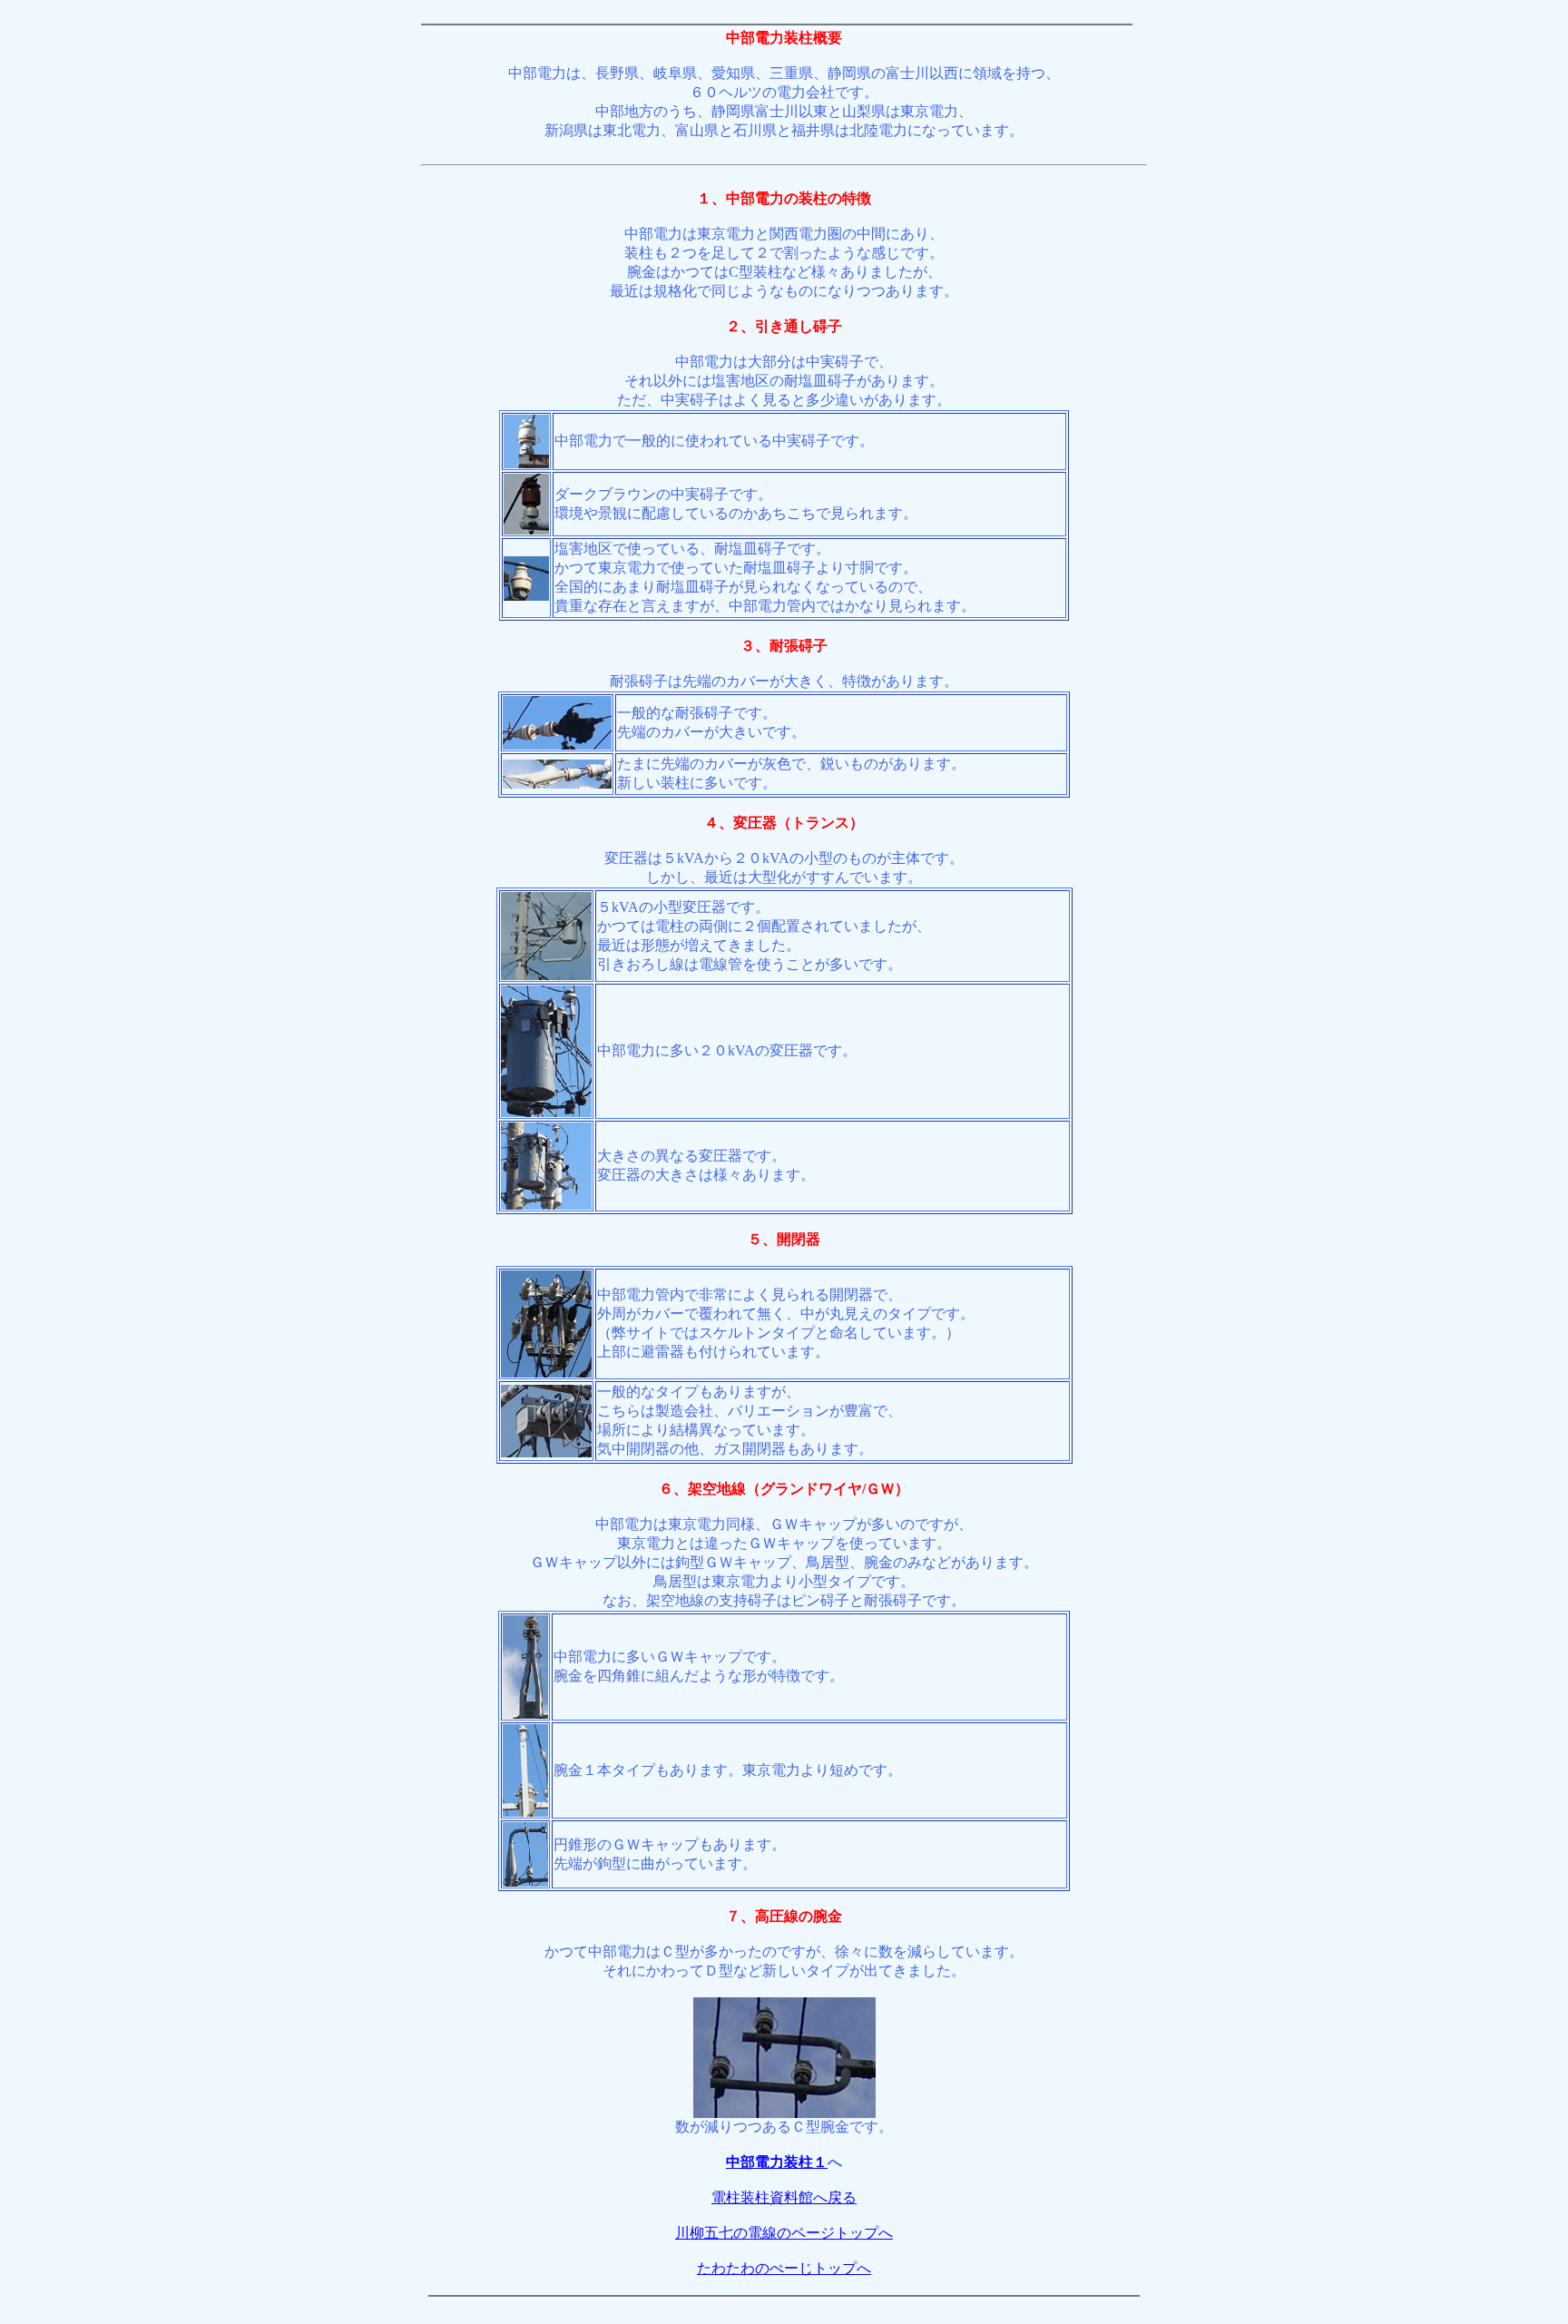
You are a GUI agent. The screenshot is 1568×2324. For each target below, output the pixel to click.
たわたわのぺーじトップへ (784, 2268)
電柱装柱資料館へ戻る (784, 2197)
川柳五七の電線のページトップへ (784, 2233)
